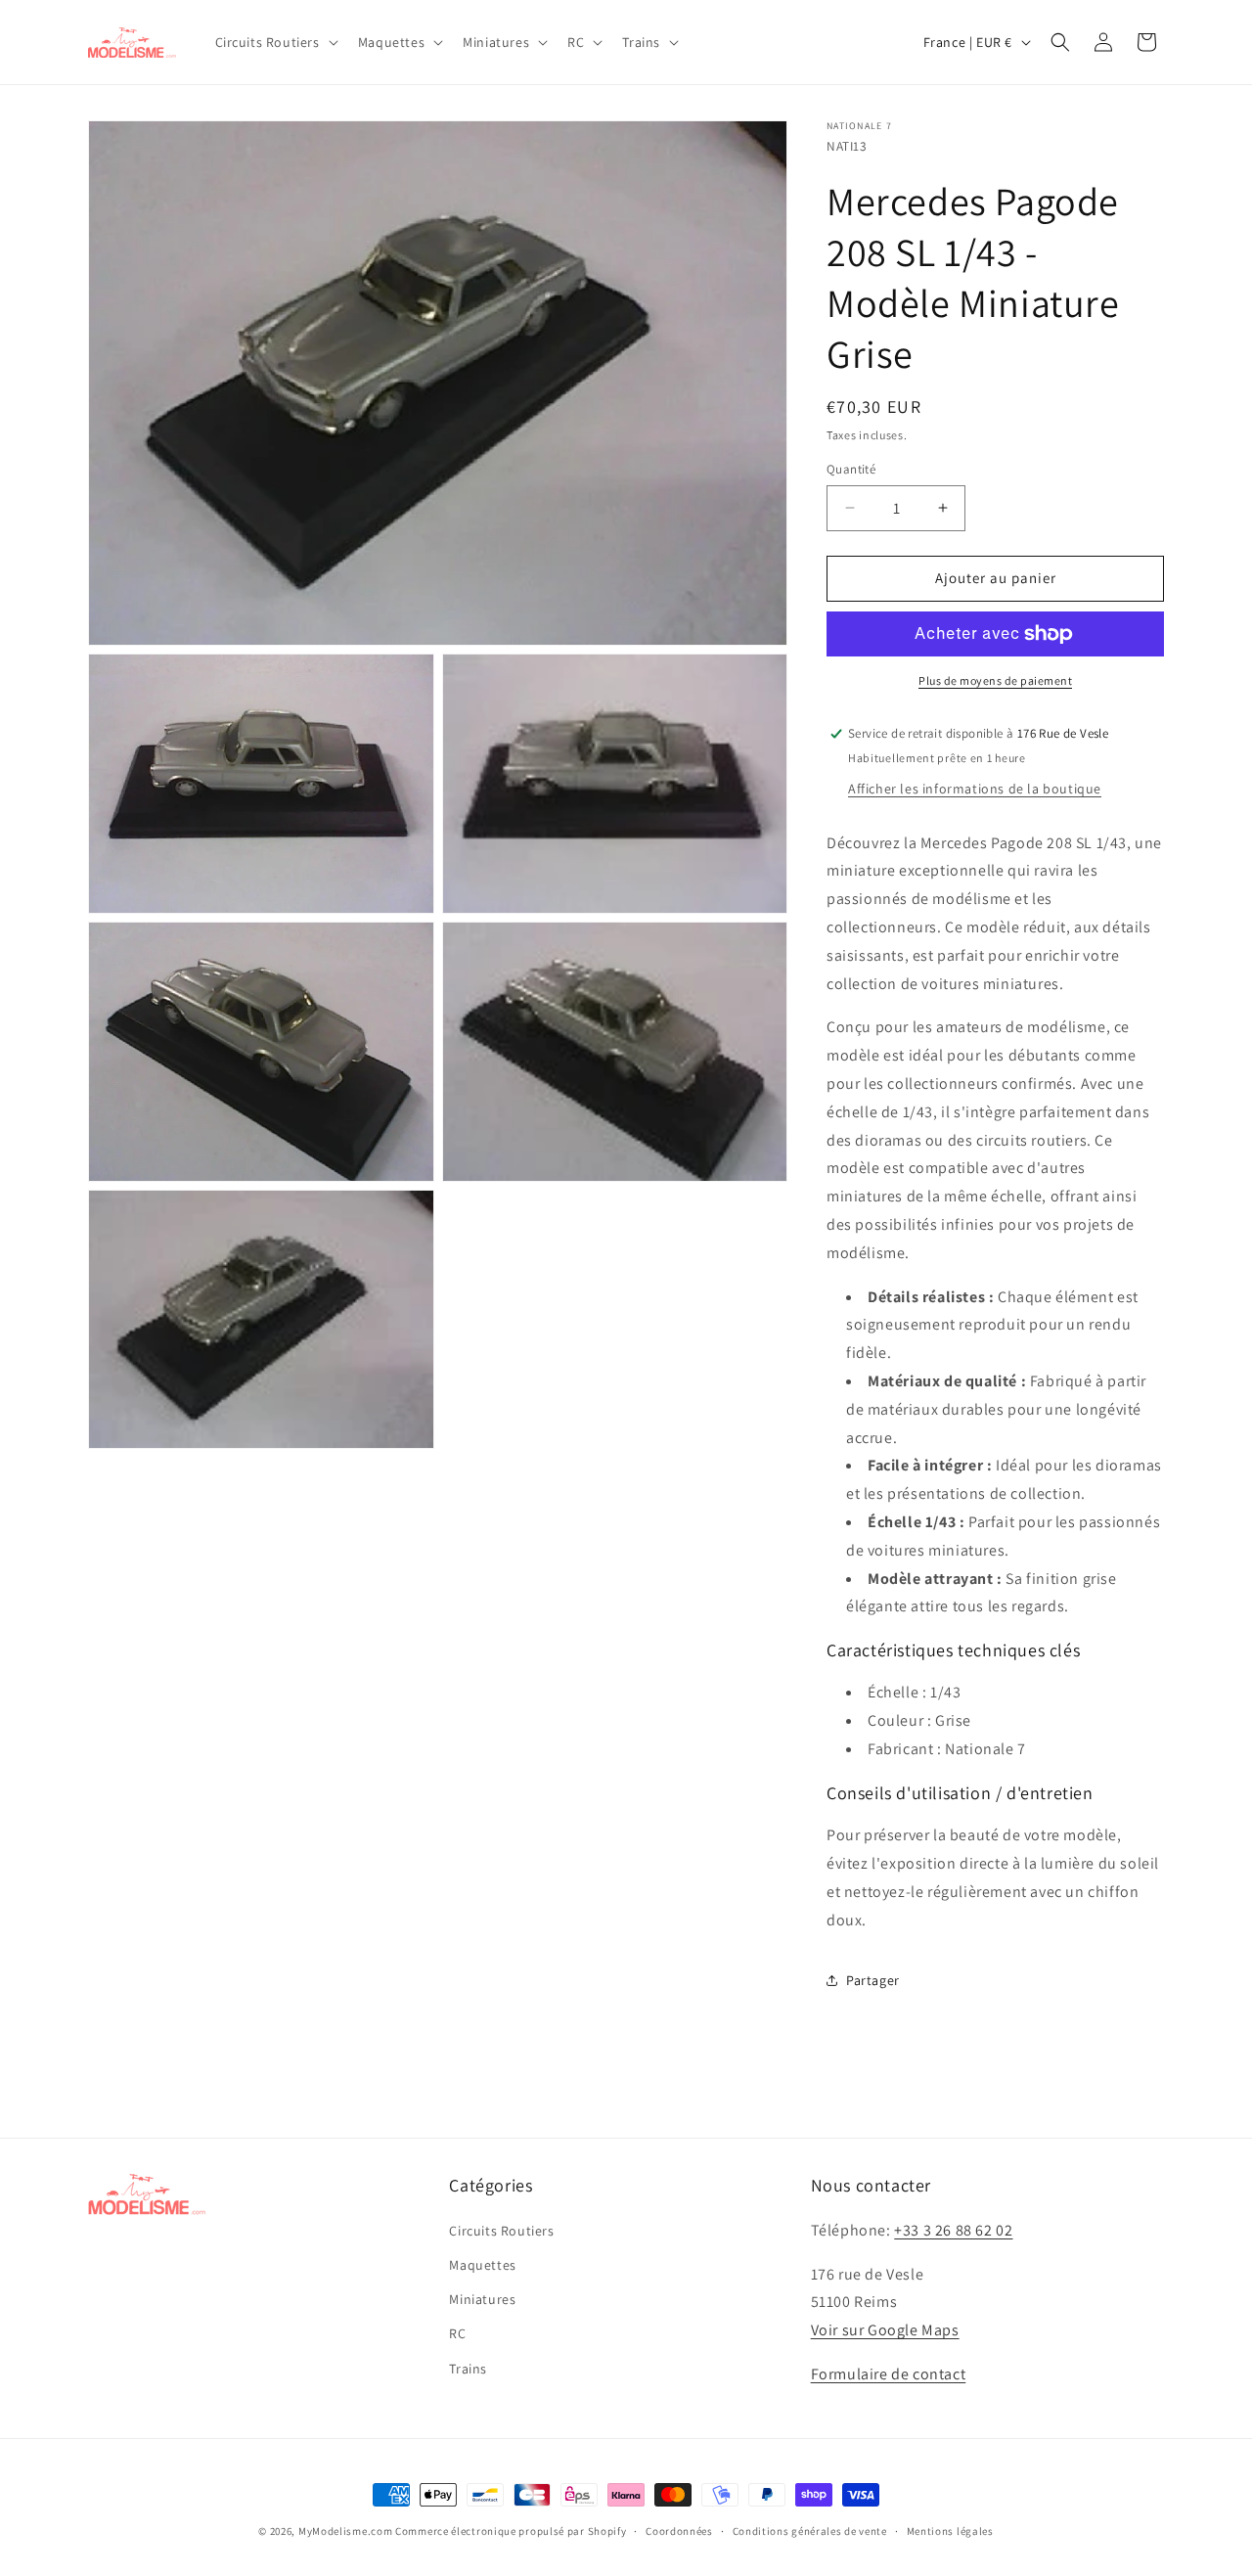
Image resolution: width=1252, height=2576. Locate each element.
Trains (468, 2369)
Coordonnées (679, 2531)
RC (457, 2333)
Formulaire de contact (889, 2374)
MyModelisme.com (346, 2531)
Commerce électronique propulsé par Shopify (511, 2531)
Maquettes (482, 2265)
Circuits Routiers (501, 2231)
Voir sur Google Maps (885, 2330)
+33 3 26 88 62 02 (953, 2230)
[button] (275, 42)
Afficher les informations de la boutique (975, 789)
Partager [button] (873, 1980)
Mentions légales (950, 2531)
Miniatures (482, 2299)
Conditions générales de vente (810, 2531)
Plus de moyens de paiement (995, 680)
